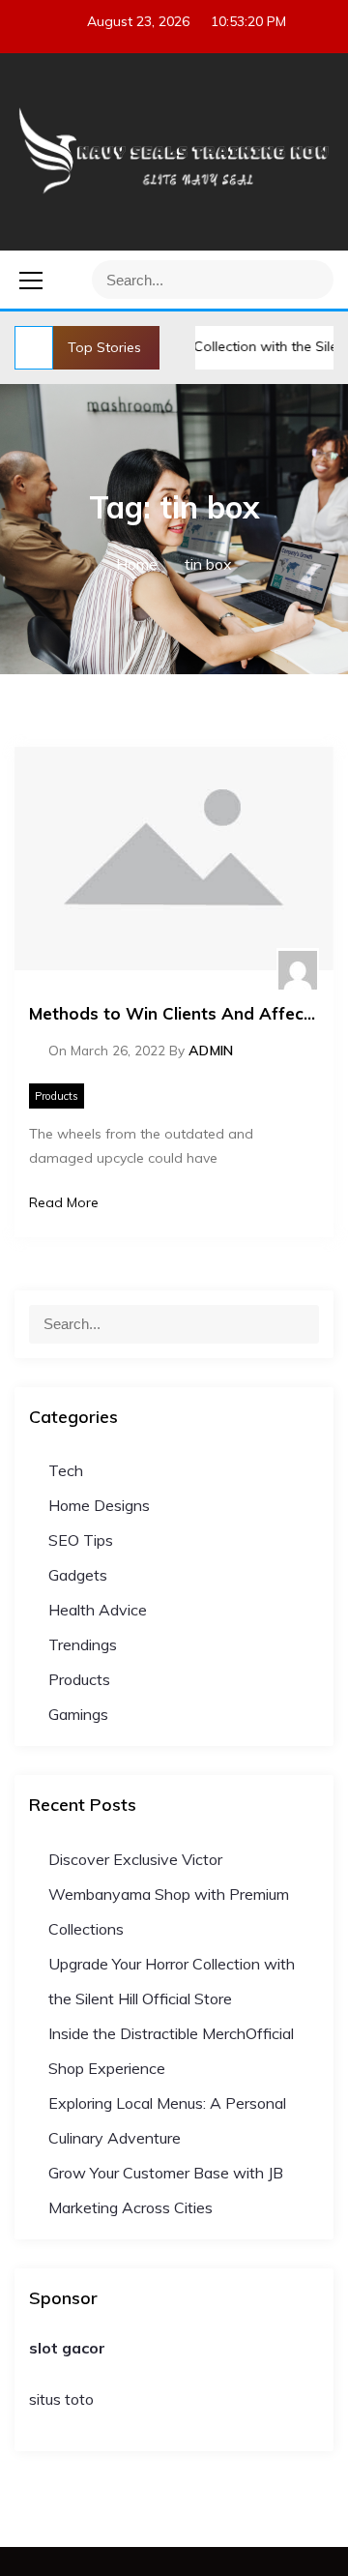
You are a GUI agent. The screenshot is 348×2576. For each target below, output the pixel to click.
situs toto (61, 2399)
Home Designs (99, 1505)
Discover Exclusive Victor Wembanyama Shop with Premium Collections (169, 1894)
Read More (64, 1202)
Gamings (78, 1714)
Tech (66, 1470)
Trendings (83, 1644)
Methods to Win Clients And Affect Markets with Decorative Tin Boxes (174, 1013)
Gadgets (78, 1575)
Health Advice (98, 1610)
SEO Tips (81, 1540)
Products (57, 1096)
